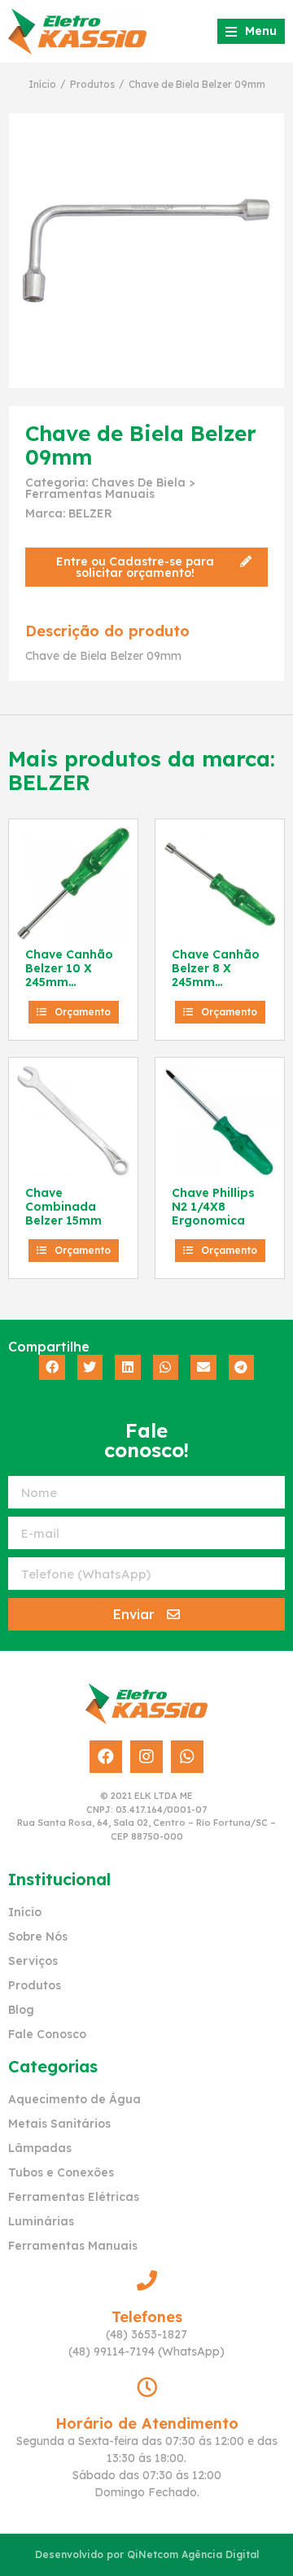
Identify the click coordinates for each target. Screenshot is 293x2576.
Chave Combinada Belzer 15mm (63, 1207)
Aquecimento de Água (74, 2099)
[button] (146, 567)
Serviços (33, 1961)
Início (42, 84)
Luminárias (41, 2221)
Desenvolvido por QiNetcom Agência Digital (147, 2554)
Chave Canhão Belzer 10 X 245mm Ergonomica (69, 975)
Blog (21, 2010)
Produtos (92, 84)
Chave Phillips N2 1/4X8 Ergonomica (213, 1207)
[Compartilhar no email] (203, 1368)
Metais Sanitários (59, 2124)
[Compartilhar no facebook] (52, 1368)
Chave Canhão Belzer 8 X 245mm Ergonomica (216, 975)
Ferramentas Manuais (90, 494)
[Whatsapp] (187, 1757)
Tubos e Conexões (61, 2172)
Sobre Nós (38, 1936)
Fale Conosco (47, 2034)
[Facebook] (106, 1757)
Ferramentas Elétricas (74, 2197)
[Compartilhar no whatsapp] (166, 1368)
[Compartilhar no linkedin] (128, 1368)
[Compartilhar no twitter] (90, 1368)
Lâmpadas (40, 2148)
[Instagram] (146, 1757)
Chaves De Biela (138, 482)
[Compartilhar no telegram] (242, 1368)
